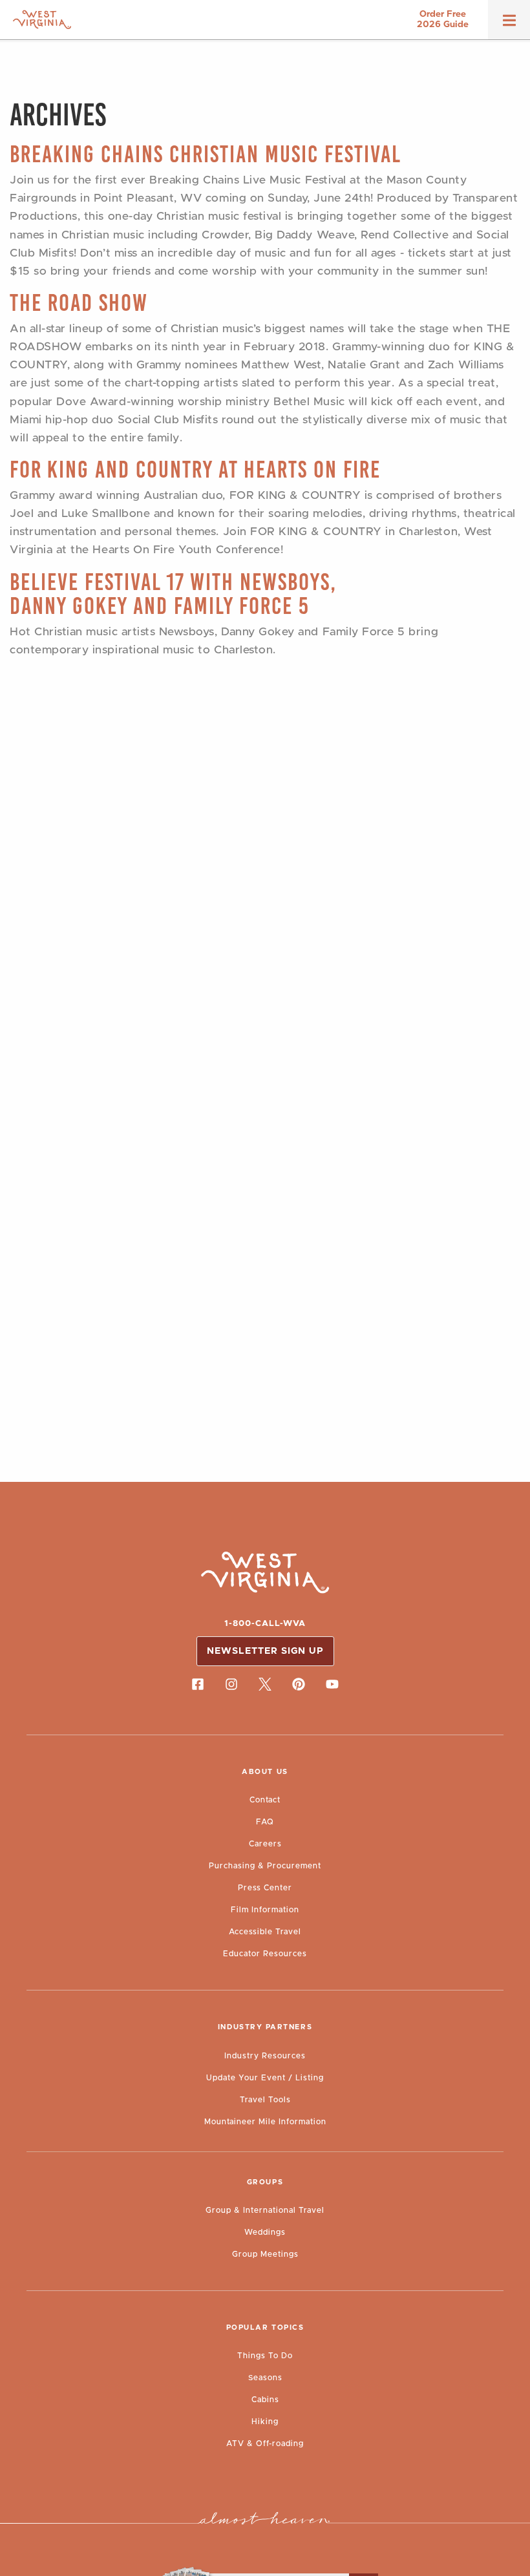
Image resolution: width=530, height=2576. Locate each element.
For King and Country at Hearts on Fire (195, 470)
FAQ (265, 1822)
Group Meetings (265, 2254)
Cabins (265, 2400)
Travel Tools (265, 2100)
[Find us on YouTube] (332, 1684)
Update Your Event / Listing (265, 2078)
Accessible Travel (265, 1932)
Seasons (265, 2378)
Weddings (265, 2232)
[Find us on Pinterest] (299, 1684)
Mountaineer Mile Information (265, 2122)
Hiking (265, 2422)
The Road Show (79, 303)
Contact (265, 1800)
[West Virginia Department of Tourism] (42, 20)
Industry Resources (265, 2056)
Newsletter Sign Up (265, 1651)
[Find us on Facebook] (198, 1684)
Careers (265, 1844)
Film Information (265, 1910)
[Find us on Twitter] (265, 1684)
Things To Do (265, 2356)
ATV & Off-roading (265, 2444)
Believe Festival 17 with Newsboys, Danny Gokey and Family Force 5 (173, 594)
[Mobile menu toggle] (509, 25)
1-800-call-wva (265, 1624)
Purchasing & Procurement (265, 1866)
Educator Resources (265, 1954)
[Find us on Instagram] (231, 1684)
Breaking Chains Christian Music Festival (206, 154)
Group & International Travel (265, 2210)
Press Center (265, 1888)
